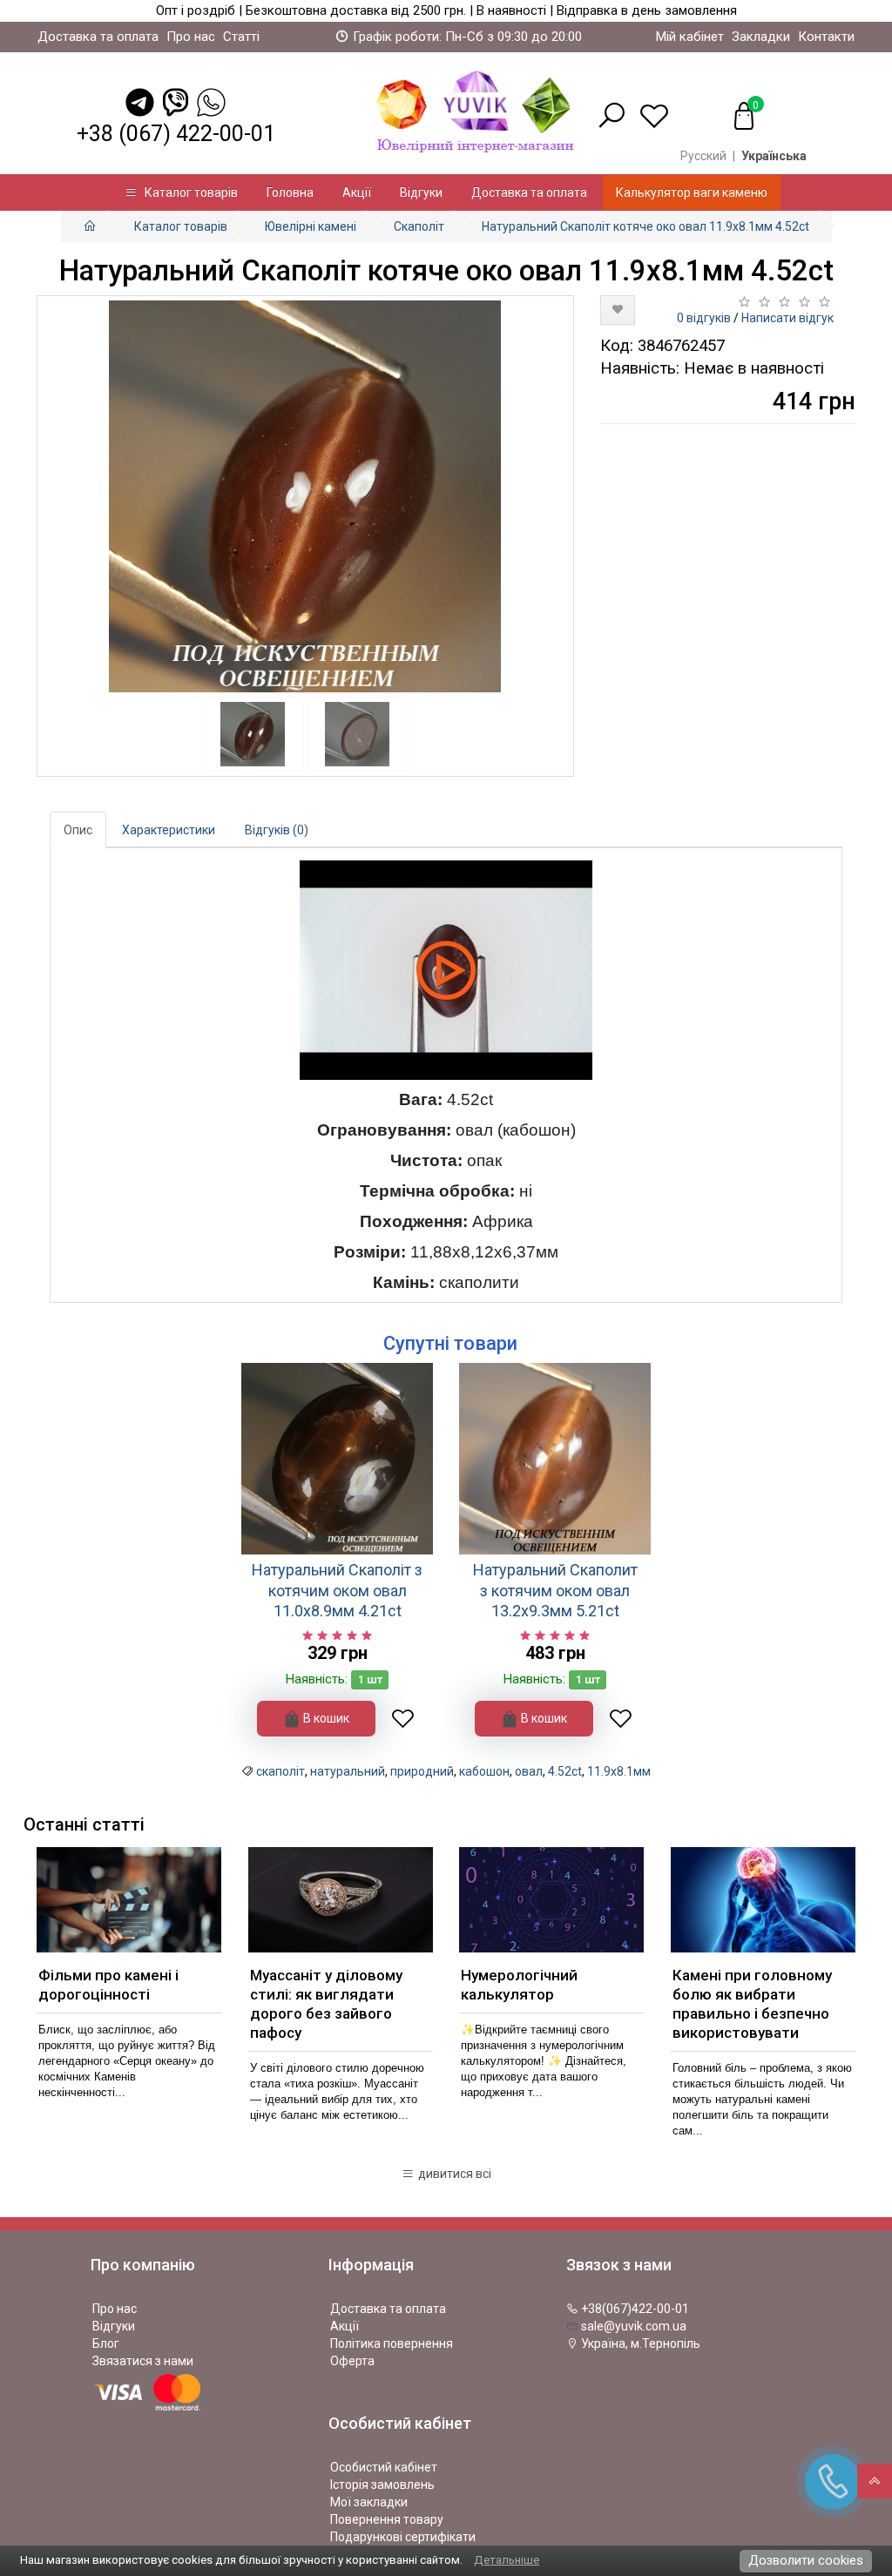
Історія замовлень (382, 2485)
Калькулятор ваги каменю (692, 192)
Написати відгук (787, 318)
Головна (290, 192)
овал (529, 1771)
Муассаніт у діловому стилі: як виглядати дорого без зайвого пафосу (326, 2004)
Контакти (826, 37)
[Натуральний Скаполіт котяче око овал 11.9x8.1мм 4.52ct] (305, 496)
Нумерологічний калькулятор (519, 1985)
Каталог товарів (187, 192)
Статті (241, 37)
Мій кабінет (690, 37)
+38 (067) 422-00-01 (176, 134)
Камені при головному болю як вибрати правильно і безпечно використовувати (752, 2004)
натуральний (348, 1771)
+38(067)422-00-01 (634, 2309)
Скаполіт (419, 226)
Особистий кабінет (384, 2467)
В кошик (325, 1718)
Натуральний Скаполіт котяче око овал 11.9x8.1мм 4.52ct (645, 226)
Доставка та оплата (98, 37)
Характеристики (169, 830)
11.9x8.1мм (619, 1771)
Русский (703, 156)
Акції (357, 192)
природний (422, 1771)
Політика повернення (392, 2343)
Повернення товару (387, 2519)
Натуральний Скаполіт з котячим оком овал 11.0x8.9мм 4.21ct (337, 1590)
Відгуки (421, 192)
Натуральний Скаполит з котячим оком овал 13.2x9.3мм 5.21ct (555, 1590)
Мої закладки (369, 2502)
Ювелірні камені (311, 226)
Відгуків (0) (277, 830)
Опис (78, 830)
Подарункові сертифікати (403, 2537)
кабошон (484, 1771)
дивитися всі (453, 2174)
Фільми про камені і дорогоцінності (108, 1985)
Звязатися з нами (143, 2361)
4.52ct (565, 1771)
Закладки (761, 37)
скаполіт (280, 1771)
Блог (106, 2343)
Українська (774, 156)
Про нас (191, 37)
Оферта (352, 2361)
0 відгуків (704, 318)
